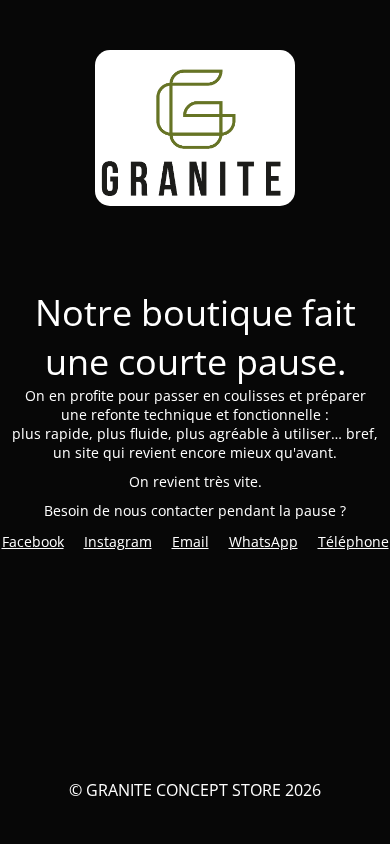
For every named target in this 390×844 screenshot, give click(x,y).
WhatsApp (263, 541)
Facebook (33, 541)
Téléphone (353, 541)
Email (190, 541)
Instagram (118, 541)
